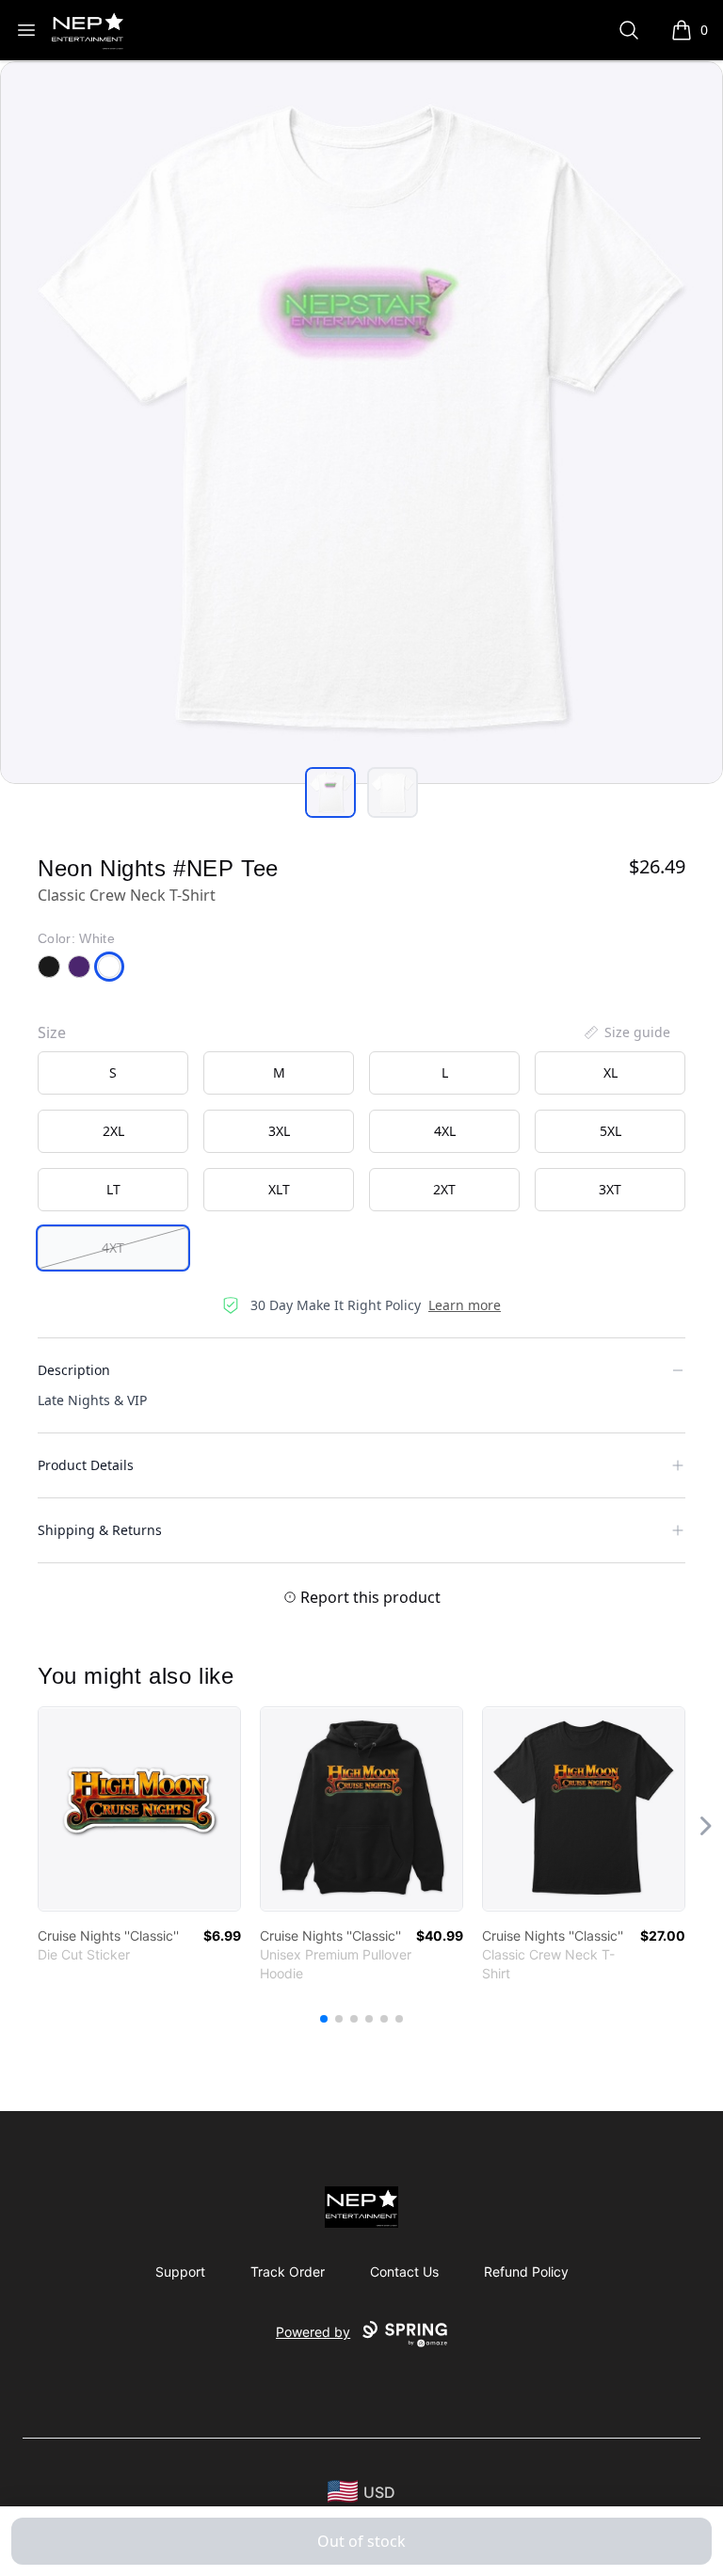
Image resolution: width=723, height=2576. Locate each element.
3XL (279, 1131)
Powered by (313, 2332)
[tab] (330, 792)
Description (74, 1370)
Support (180, 2272)
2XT (444, 1189)
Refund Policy (526, 2272)
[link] (139, 1809)
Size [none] (52, 1032)
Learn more (465, 1305)
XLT (279, 1189)
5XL (611, 1131)
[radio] (113, 1073)
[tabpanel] (361, 423)
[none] (626, 1032)
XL (611, 1072)
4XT (113, 1248)
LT (113, 1189)
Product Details (86, 1465)
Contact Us (404, 2272)
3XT (610, 1189)
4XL (445, 1131)
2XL (113, 1131)
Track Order (288, 2272)
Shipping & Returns (100, 1530)
